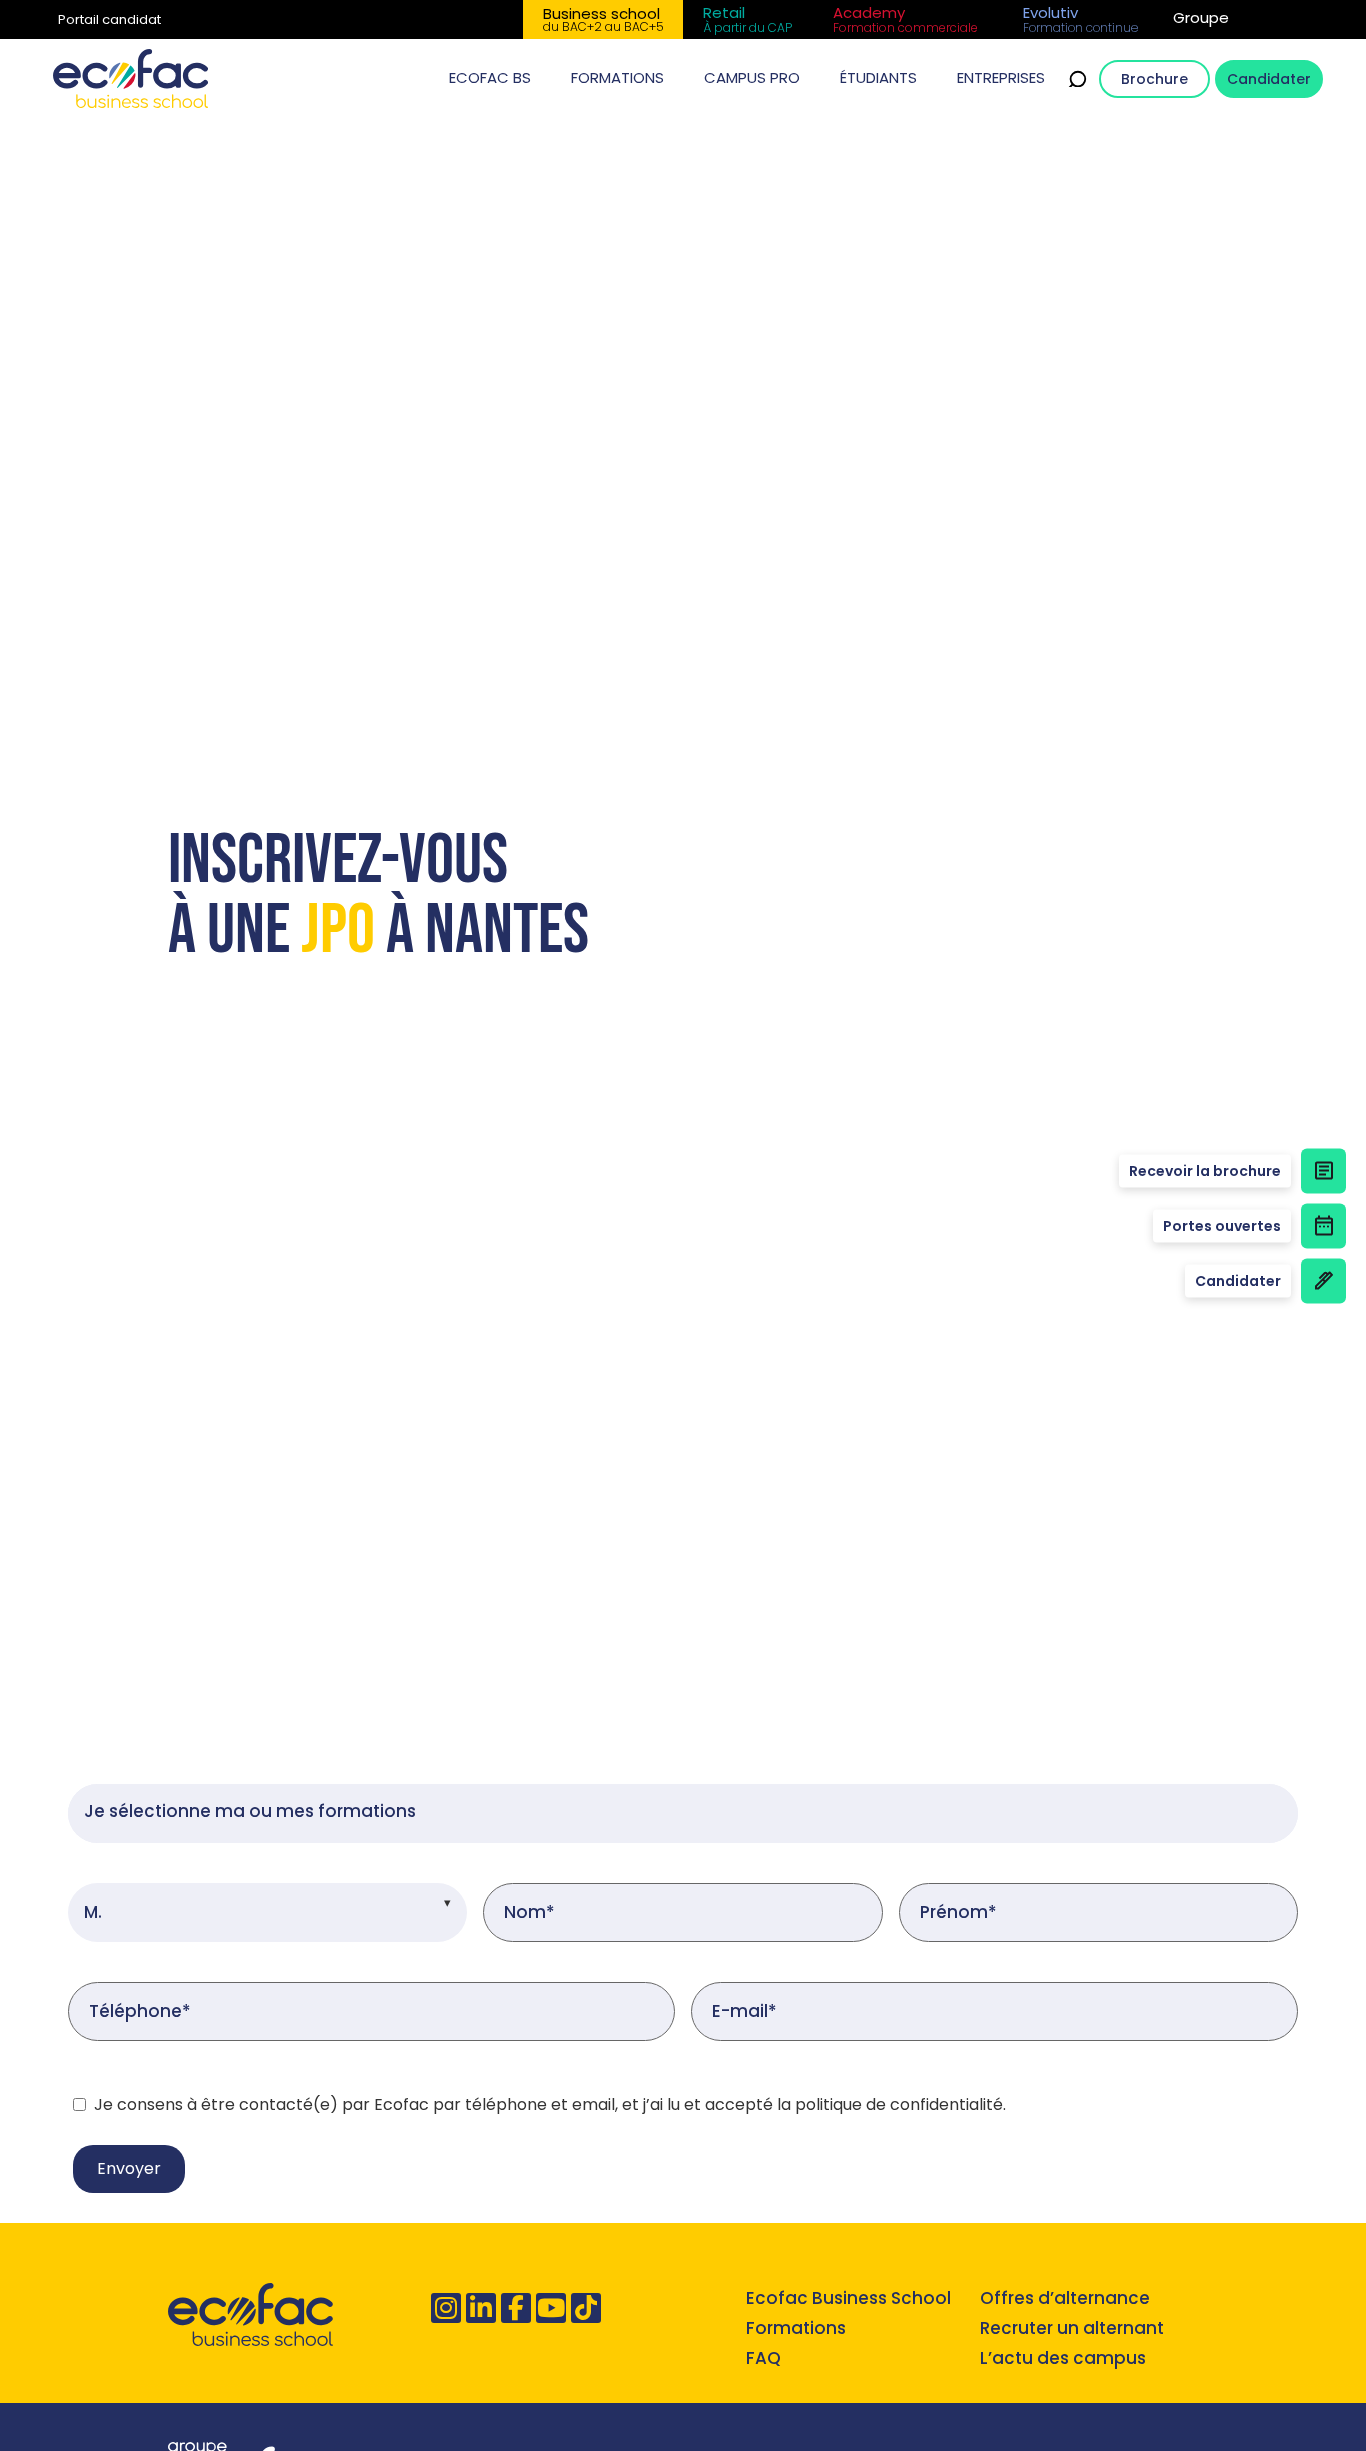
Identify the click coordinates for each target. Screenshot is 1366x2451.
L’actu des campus (1063, 2358)
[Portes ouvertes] (1323, 1225)
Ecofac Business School (848, 2298)
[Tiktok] (586, 2308)
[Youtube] (551, 2308)
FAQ (763, 2358)
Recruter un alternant (1072, 2328)
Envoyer (129, 2168)
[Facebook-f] (516, 2308)
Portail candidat (109, 19)
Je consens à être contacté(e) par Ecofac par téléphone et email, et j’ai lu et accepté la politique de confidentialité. (550, 2105)
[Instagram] (446, 2308)
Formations (796, 2328)
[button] (490, 78)
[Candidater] (1323, 1280)
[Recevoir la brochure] (1323, 1170)
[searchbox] (683, 1813)
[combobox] (683, 1813)
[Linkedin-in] (481, 2308)
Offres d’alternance (1065, 2298)
